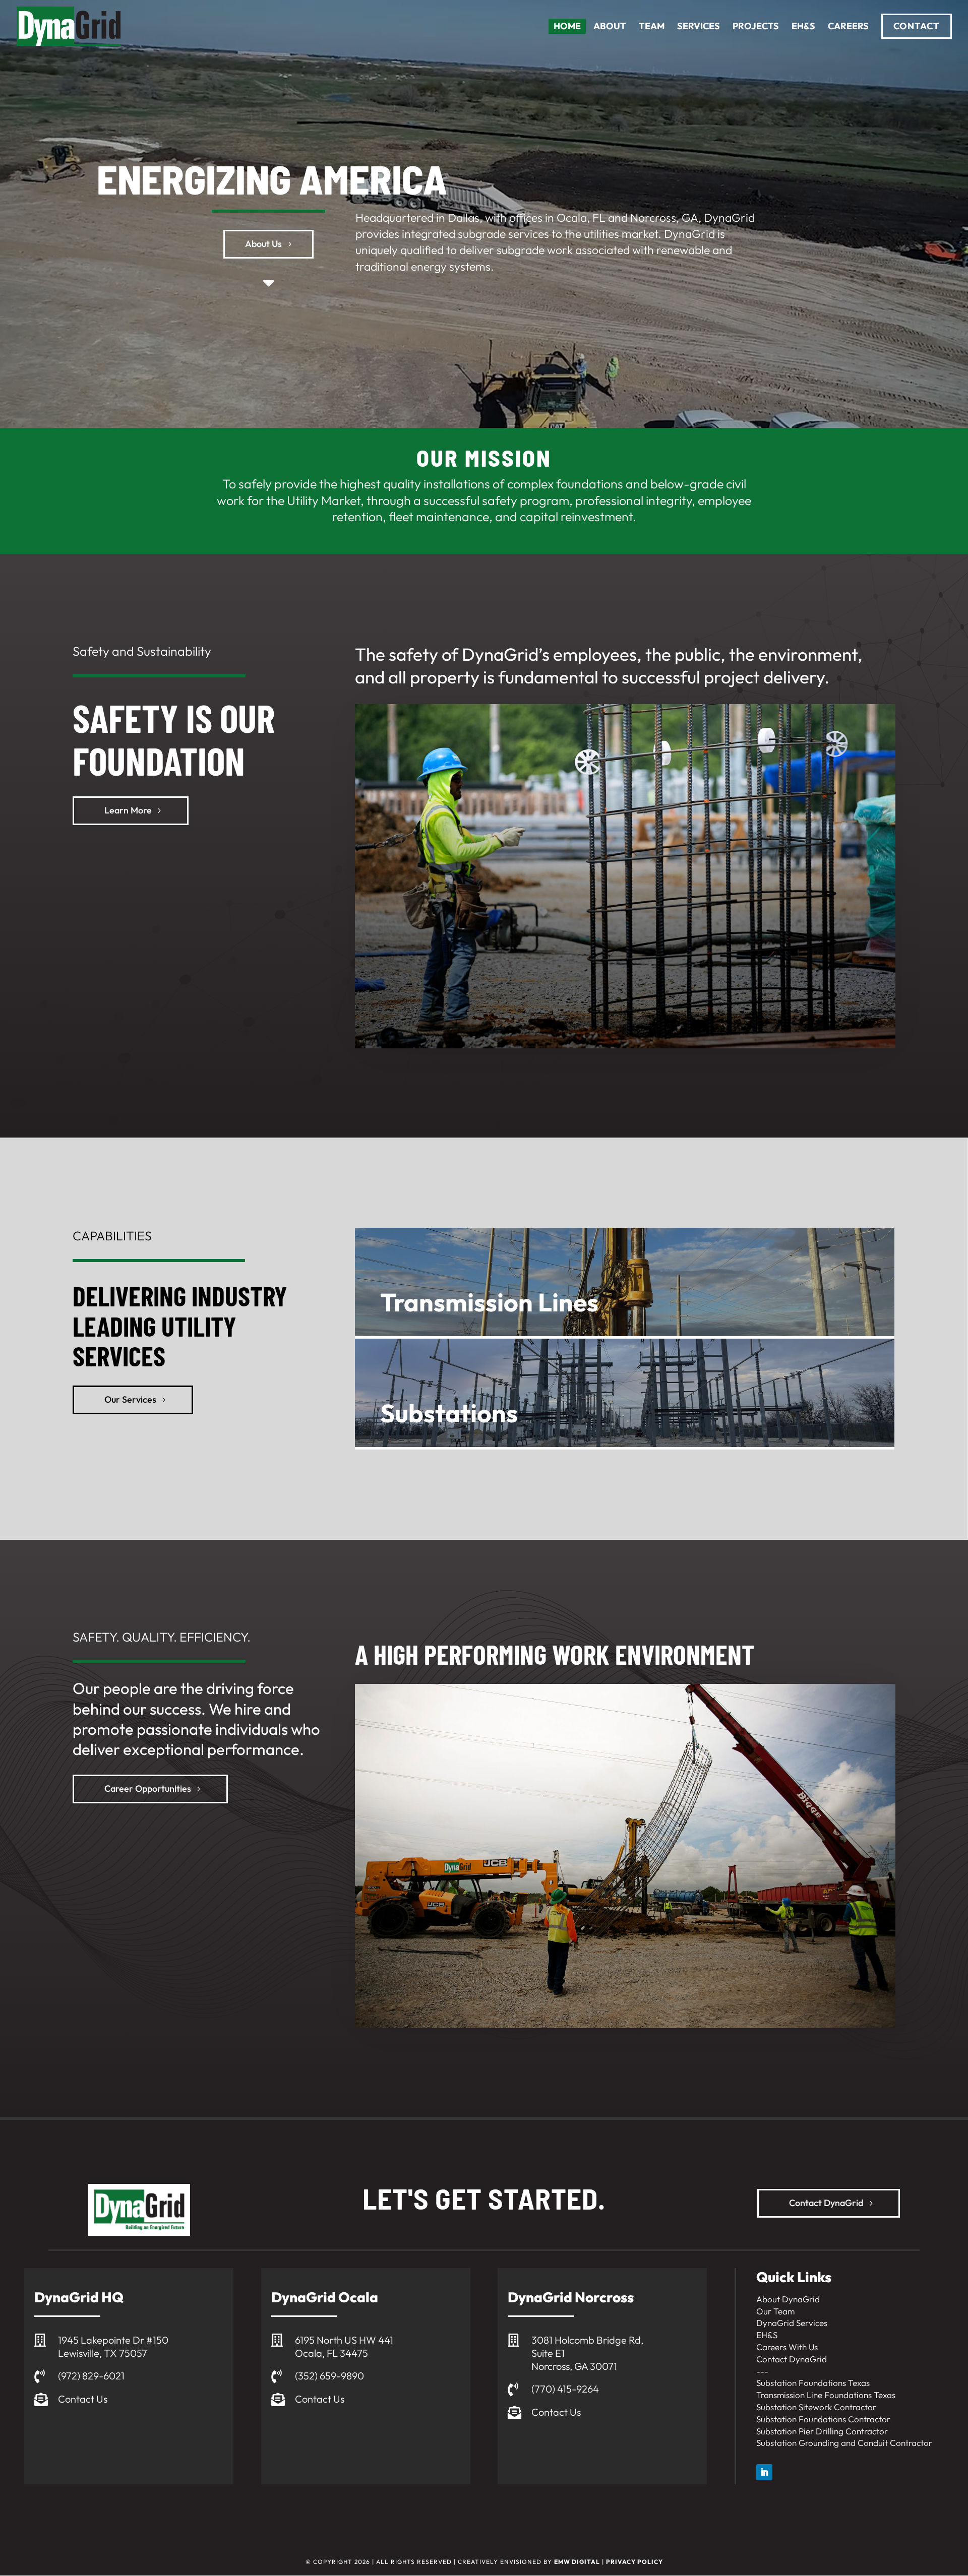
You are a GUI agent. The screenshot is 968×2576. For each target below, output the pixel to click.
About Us (263, 244)
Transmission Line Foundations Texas (826, 2395)
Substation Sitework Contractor (816, 2407)
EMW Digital (577, 2562)
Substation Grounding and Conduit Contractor (844, 2443)
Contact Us (83, 2399)
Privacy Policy (634, 2562)
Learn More (128, 810)
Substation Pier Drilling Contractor (822, 2431)
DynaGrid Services (792, 2323)
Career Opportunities (148, 1788)
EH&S (767, 2335)
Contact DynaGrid (826, 2203)
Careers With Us (787, 2347)
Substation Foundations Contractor (823, 2419)
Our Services (130, 1399)
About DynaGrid (788, 2299)
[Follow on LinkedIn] (764, 2472)
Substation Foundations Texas (813, 2383)
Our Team (775, 2311)
